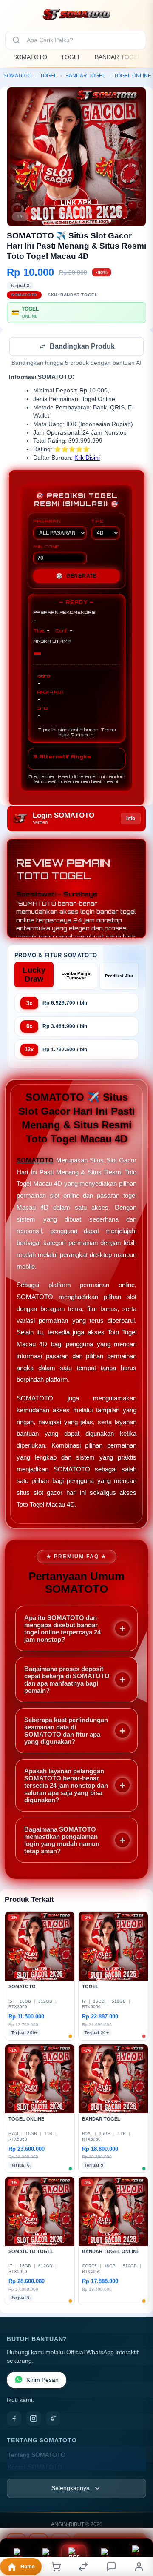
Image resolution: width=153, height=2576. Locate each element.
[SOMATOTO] (76, 14)
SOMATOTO (30, 57)
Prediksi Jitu (119, 977)
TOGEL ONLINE (133, 76)
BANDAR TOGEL (118, 57)
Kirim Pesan (42, 2381)
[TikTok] (53, 2419)
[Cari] (16, 40)
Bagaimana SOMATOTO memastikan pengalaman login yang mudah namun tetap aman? (62, 1841)
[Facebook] (14, 2419)
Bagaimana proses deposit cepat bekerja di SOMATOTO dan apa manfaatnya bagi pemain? (67, 1680)
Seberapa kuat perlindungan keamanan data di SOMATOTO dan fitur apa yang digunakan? (66, 1732)
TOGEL (71, 57)
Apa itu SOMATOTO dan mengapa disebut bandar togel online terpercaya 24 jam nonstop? (62, 1629)
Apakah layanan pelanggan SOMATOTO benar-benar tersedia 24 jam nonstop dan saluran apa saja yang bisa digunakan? (66, 1786)
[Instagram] (34, 2419)
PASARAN (47, 522)
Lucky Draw (34, 975)
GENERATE (76, 577)
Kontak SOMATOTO (35, 2468)
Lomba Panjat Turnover (77, 976)
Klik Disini (87, 459)
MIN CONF (46, 547)
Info (131, 819)
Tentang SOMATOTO (37, 2456)
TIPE (97, 522)
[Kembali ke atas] (137, 2519)
